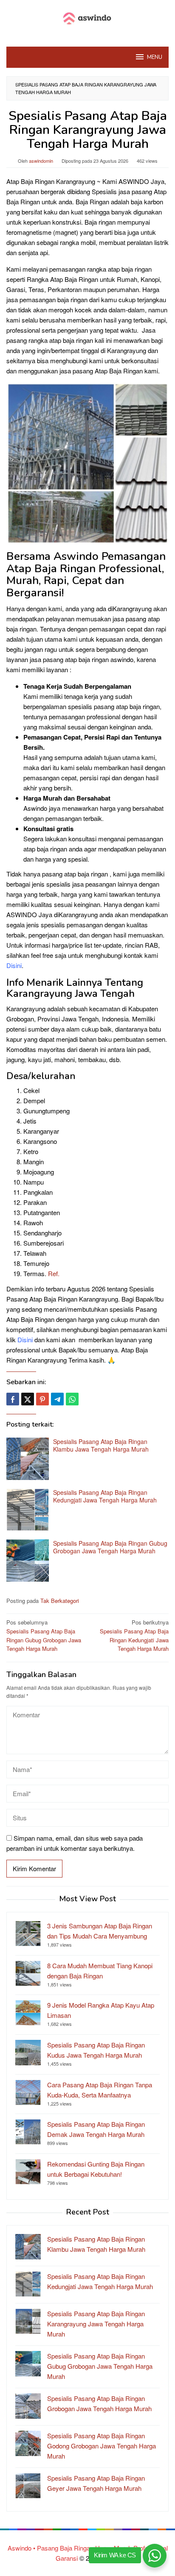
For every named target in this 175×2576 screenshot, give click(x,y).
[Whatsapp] (72, 1399)
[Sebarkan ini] (13, 1399)
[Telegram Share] (57, 1399)
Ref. (54, 1273)
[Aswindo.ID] (87, 18)
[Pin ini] (42, 1399)
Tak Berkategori (60, 1601)
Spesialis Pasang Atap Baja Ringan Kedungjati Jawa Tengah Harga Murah (105, 1496)
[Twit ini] (28, 1399)
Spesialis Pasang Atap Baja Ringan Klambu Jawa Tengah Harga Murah (101, 1445)
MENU (155, 57)
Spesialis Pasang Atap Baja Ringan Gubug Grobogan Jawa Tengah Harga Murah (110, 1547)
